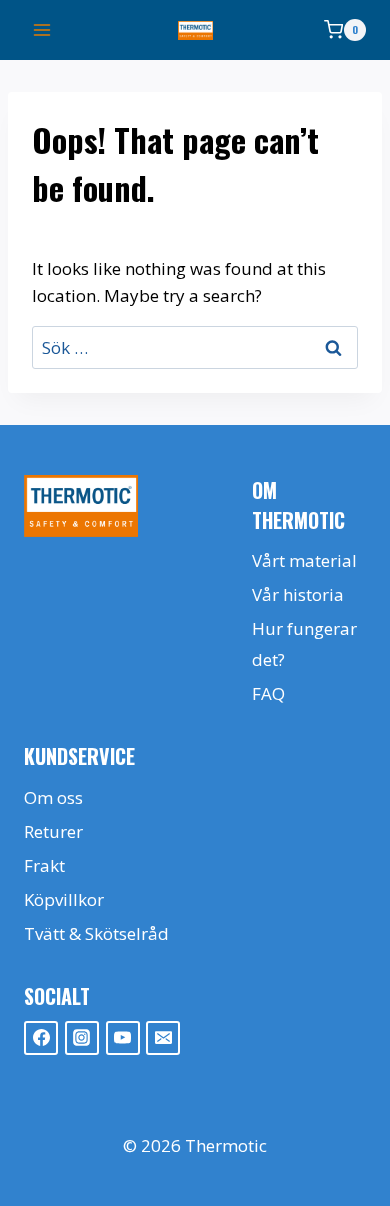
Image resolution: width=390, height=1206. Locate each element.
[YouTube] (123, 1038)
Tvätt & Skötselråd (96, 933)
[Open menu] (42, 29)
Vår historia (298, 594)
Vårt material (304, 560)
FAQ (268, 693)
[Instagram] (82, 1038)
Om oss (53, 797)
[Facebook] (41, 1038)
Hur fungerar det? (304, 644)
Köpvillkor (64, 899)
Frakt (44, 865)
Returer (53, 831)
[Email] (163, 1038)
